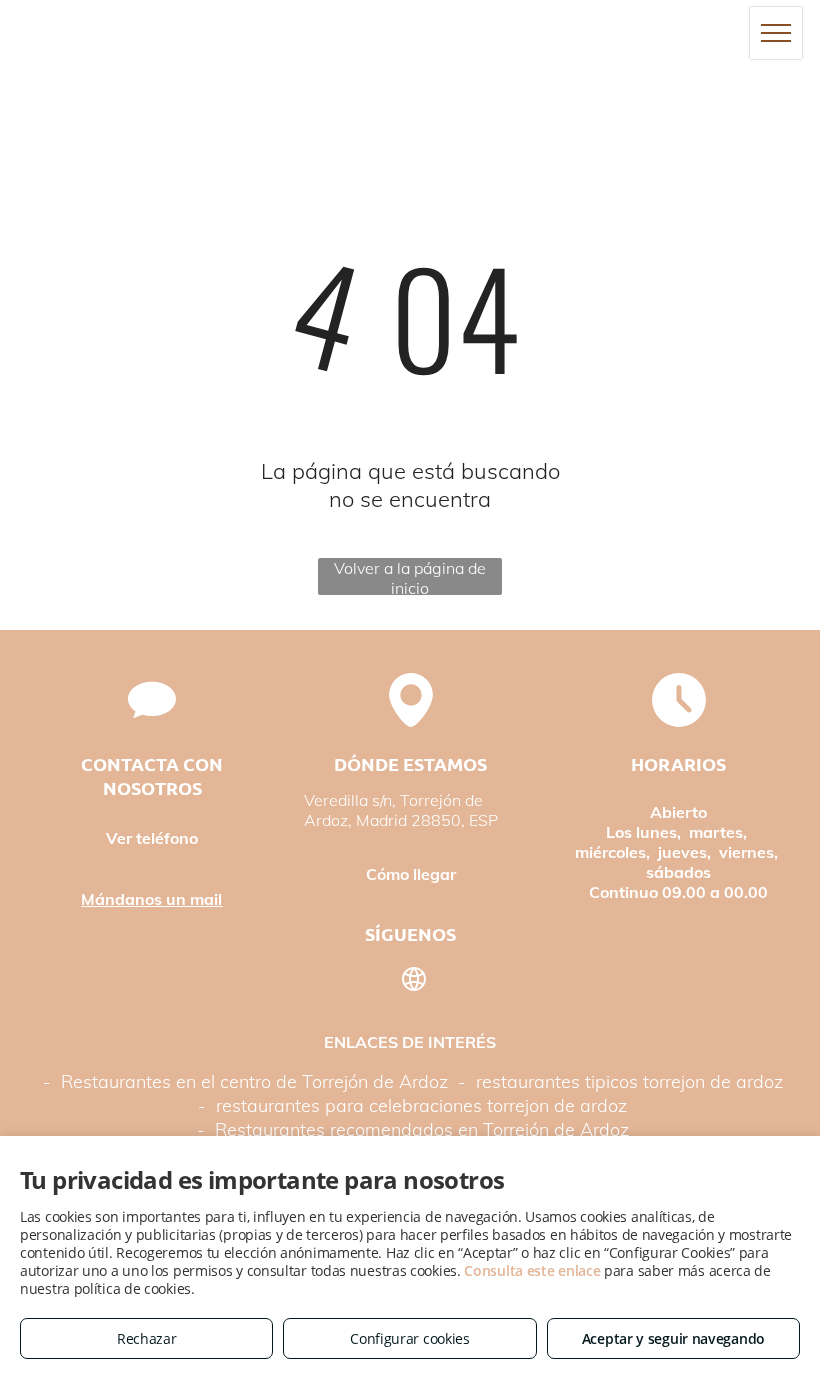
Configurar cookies (410, 1338)
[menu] (776, 33)
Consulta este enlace (532, 1270)
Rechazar (147, 1338)
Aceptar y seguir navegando (673, 1338)
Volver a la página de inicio (410, 576)
